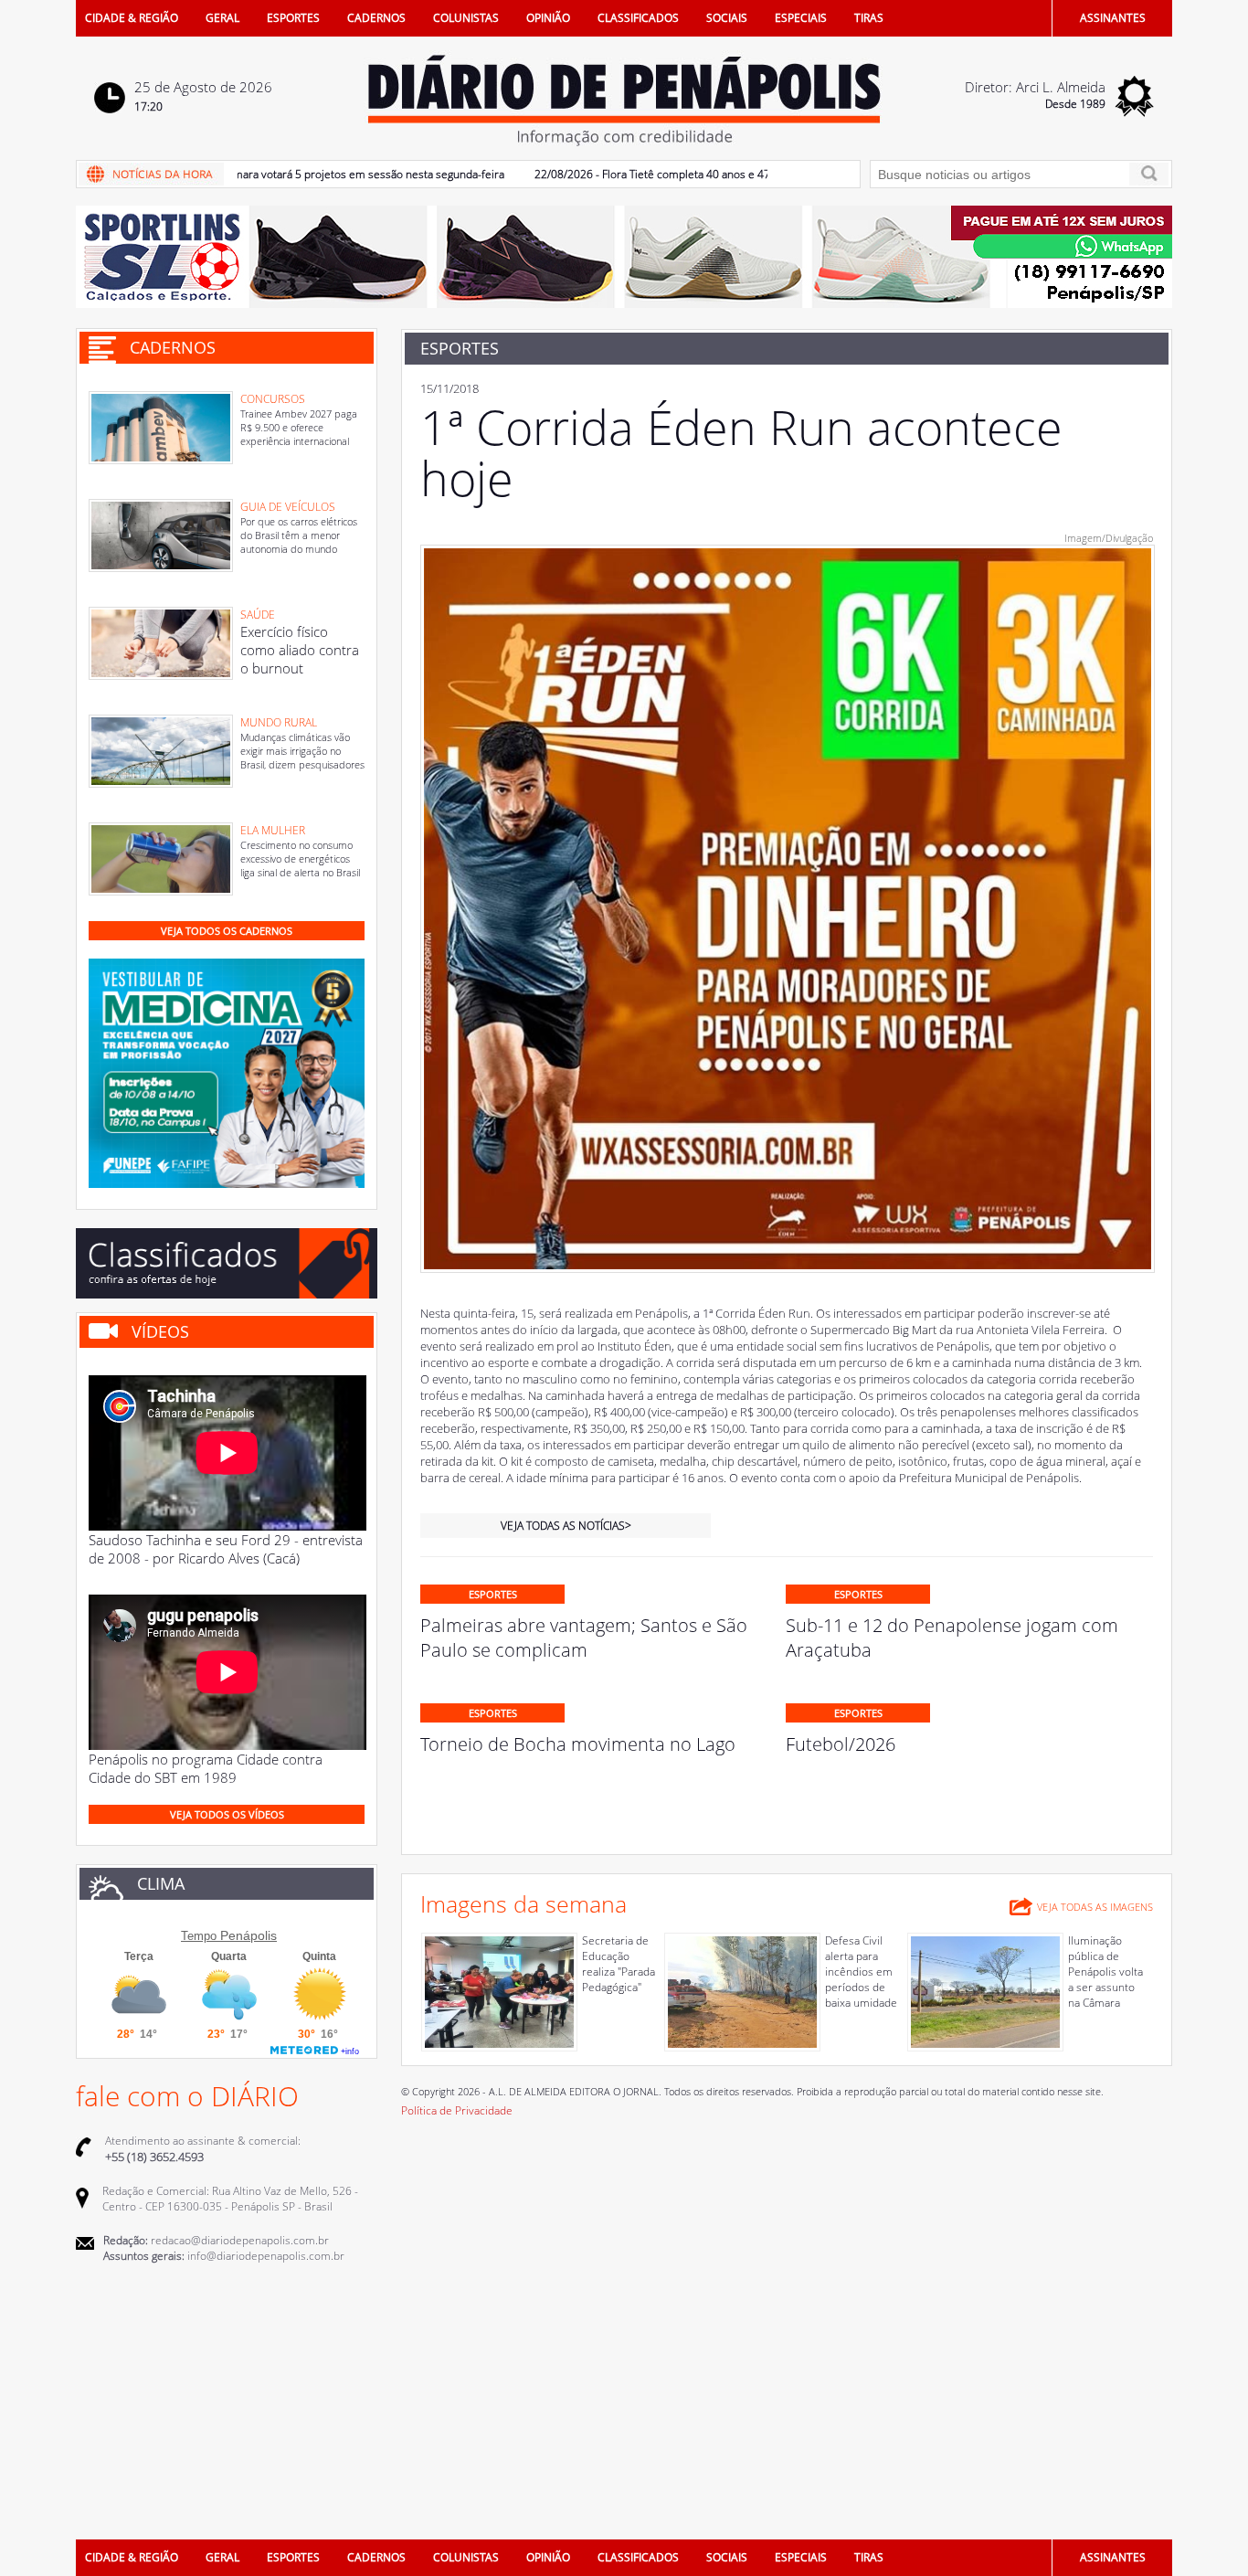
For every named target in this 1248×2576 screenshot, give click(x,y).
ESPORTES (293, 18)
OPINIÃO (548, 18)
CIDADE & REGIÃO (132, 18)
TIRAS (869, 18)
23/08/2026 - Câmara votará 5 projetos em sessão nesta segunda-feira (279, 174)
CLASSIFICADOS (638, 18)
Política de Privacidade (457, 2110)
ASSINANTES (1113, 18)
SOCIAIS (727, 18)
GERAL (222, 18)
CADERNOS (376, 18)
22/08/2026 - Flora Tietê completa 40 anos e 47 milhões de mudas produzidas (679, 174)
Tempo (199, 1936)
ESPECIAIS (801, 18)
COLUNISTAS (466, 18)
